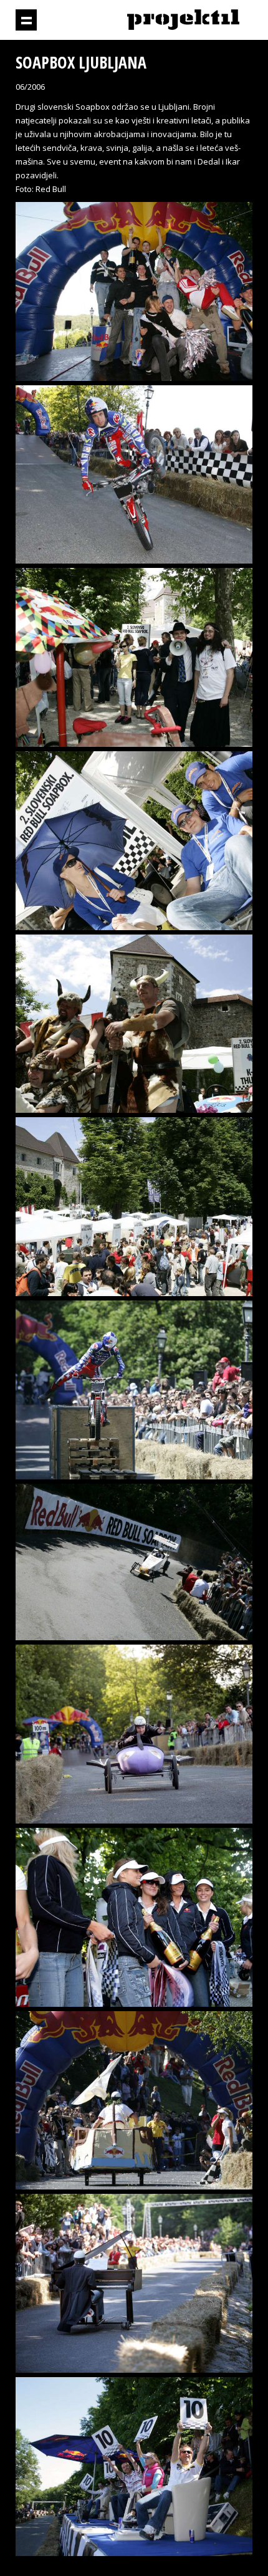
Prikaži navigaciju (26, 20)
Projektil (183, 20)
